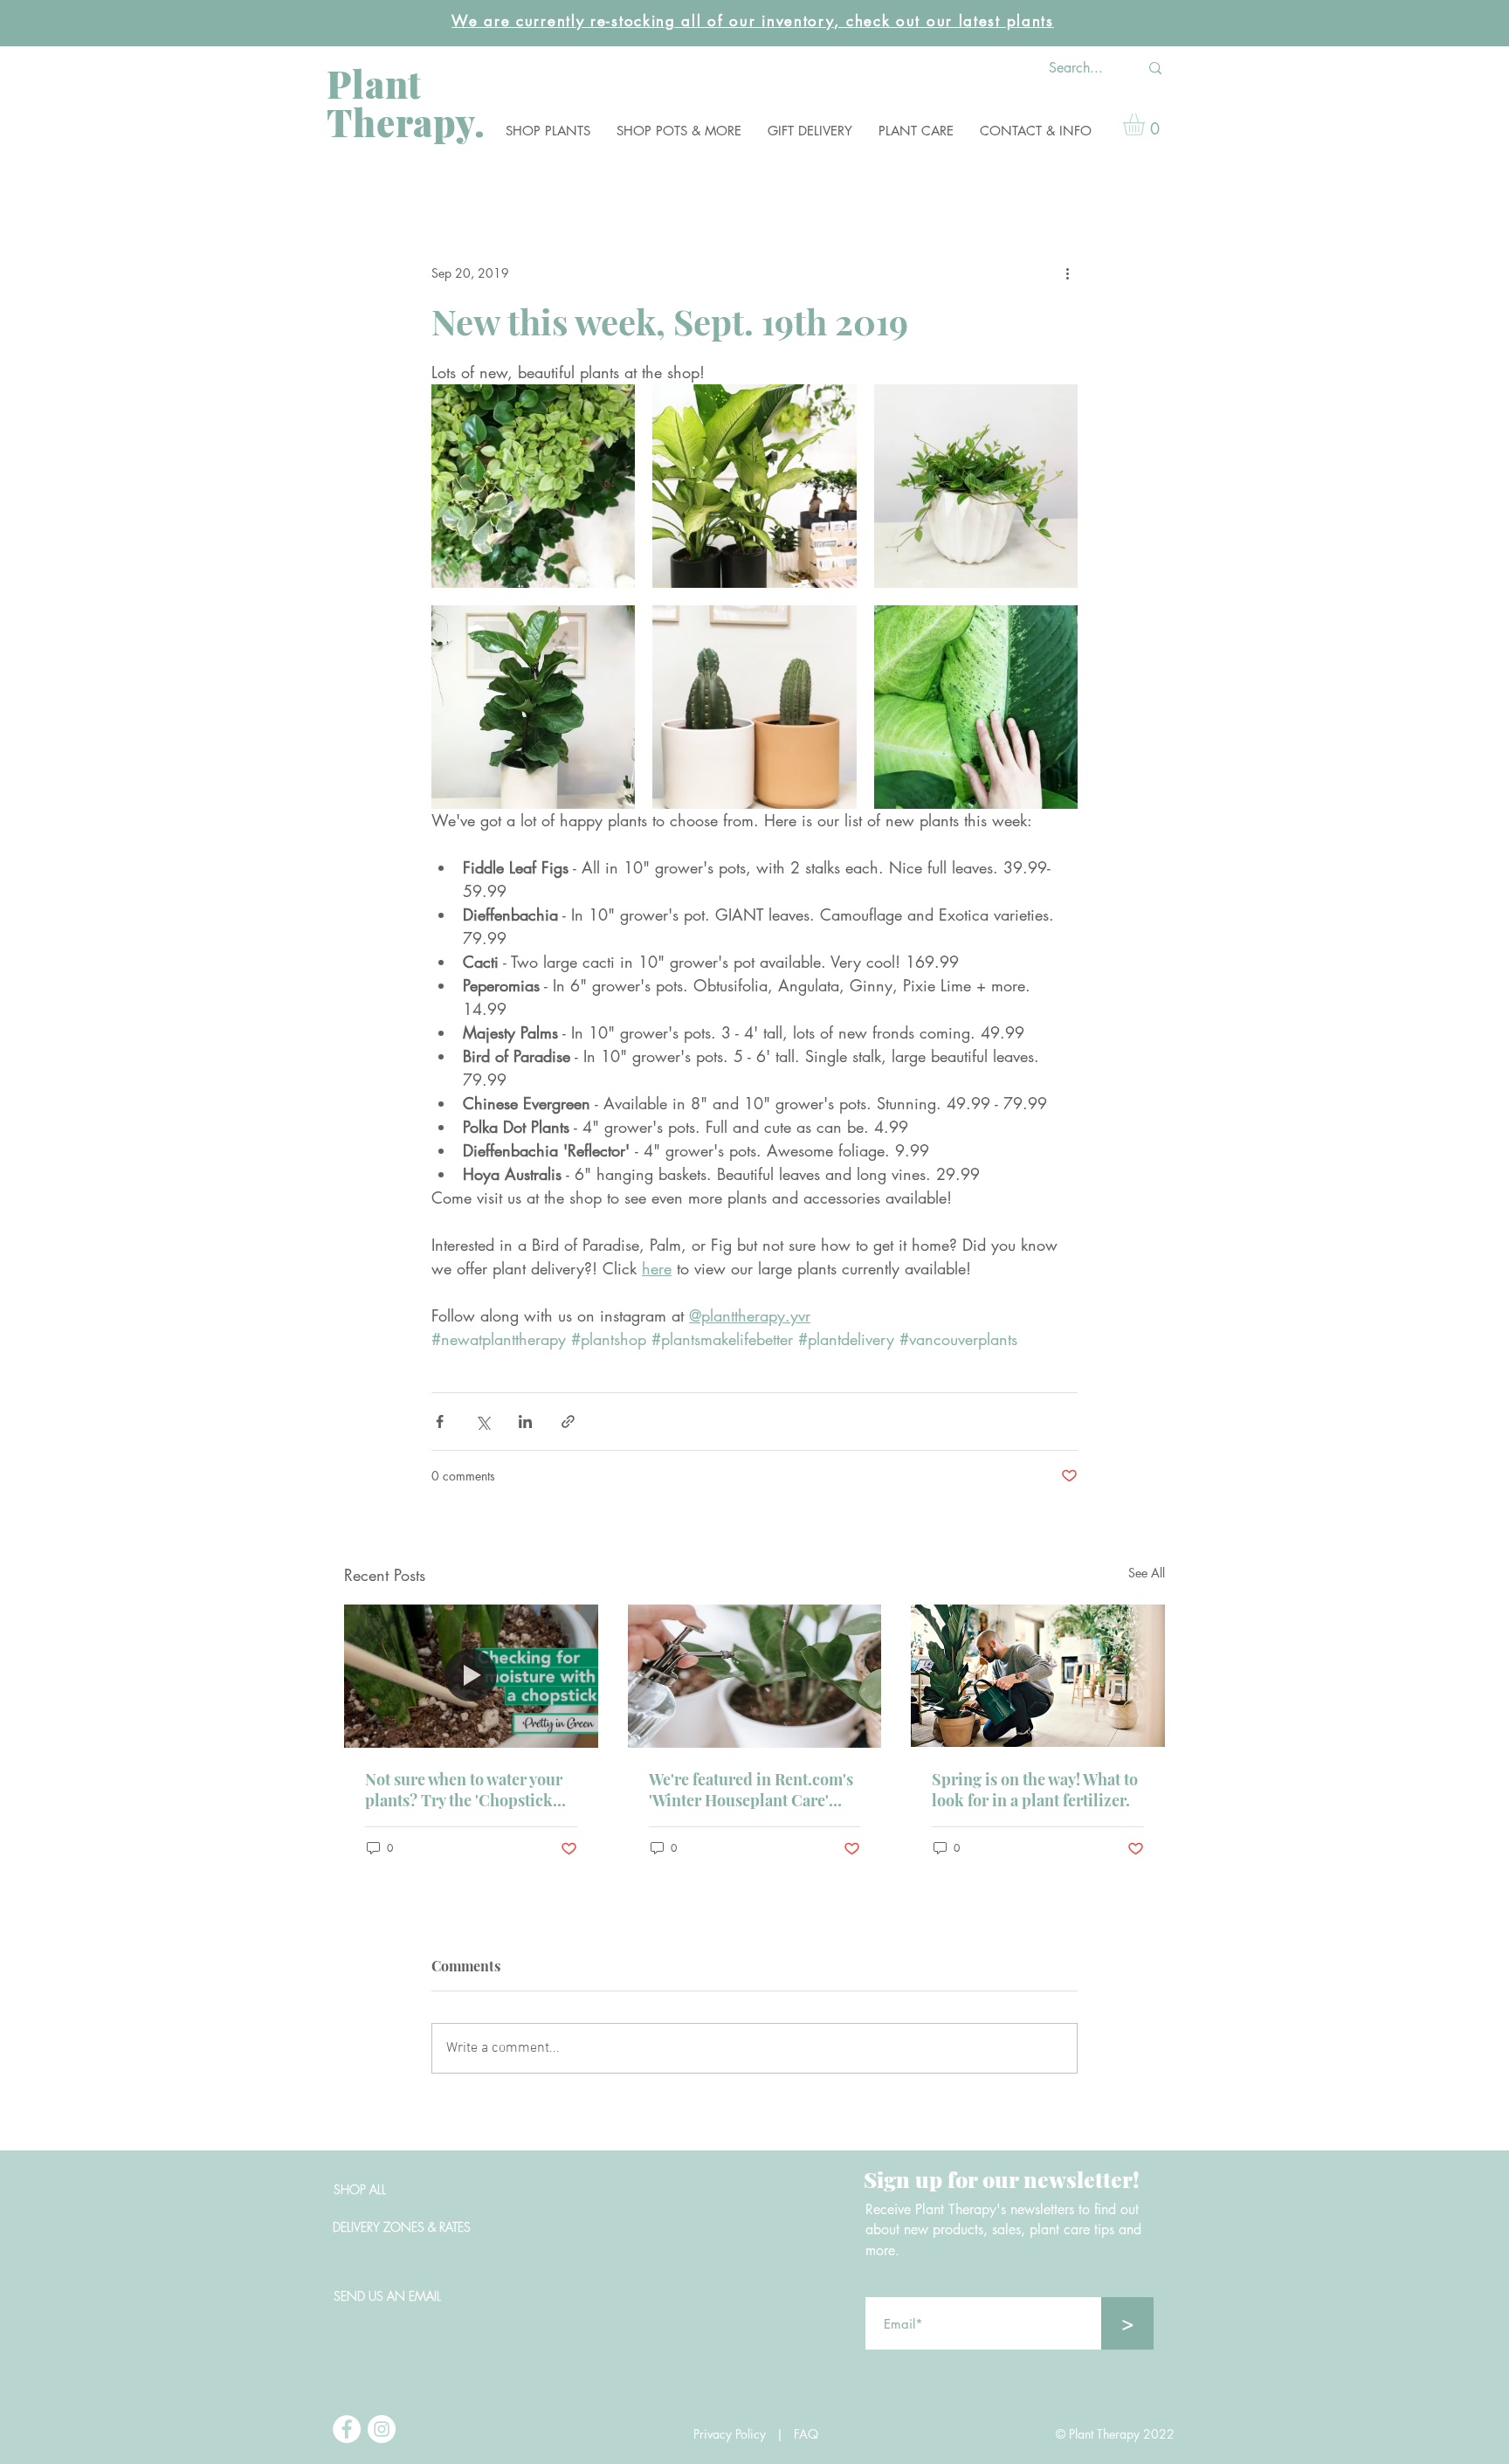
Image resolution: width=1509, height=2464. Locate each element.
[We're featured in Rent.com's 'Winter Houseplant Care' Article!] (755, 1676)
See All (1147, 1573)
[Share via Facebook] (440, 1422)
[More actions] (1067, 273)
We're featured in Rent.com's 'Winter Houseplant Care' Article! (751, 1790)
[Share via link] (568, 1422)
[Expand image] (533, 486)
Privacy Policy (730, 2434)
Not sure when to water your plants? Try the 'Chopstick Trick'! (464, 1790)
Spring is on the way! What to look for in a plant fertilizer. (1035, 1790)
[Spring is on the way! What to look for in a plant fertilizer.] (1038, 1676)
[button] (548, 131)
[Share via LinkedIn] (525, 1422)
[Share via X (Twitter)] (482, 1422)
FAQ (811, 2434)
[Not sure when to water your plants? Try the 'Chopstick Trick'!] (471, 1676)
